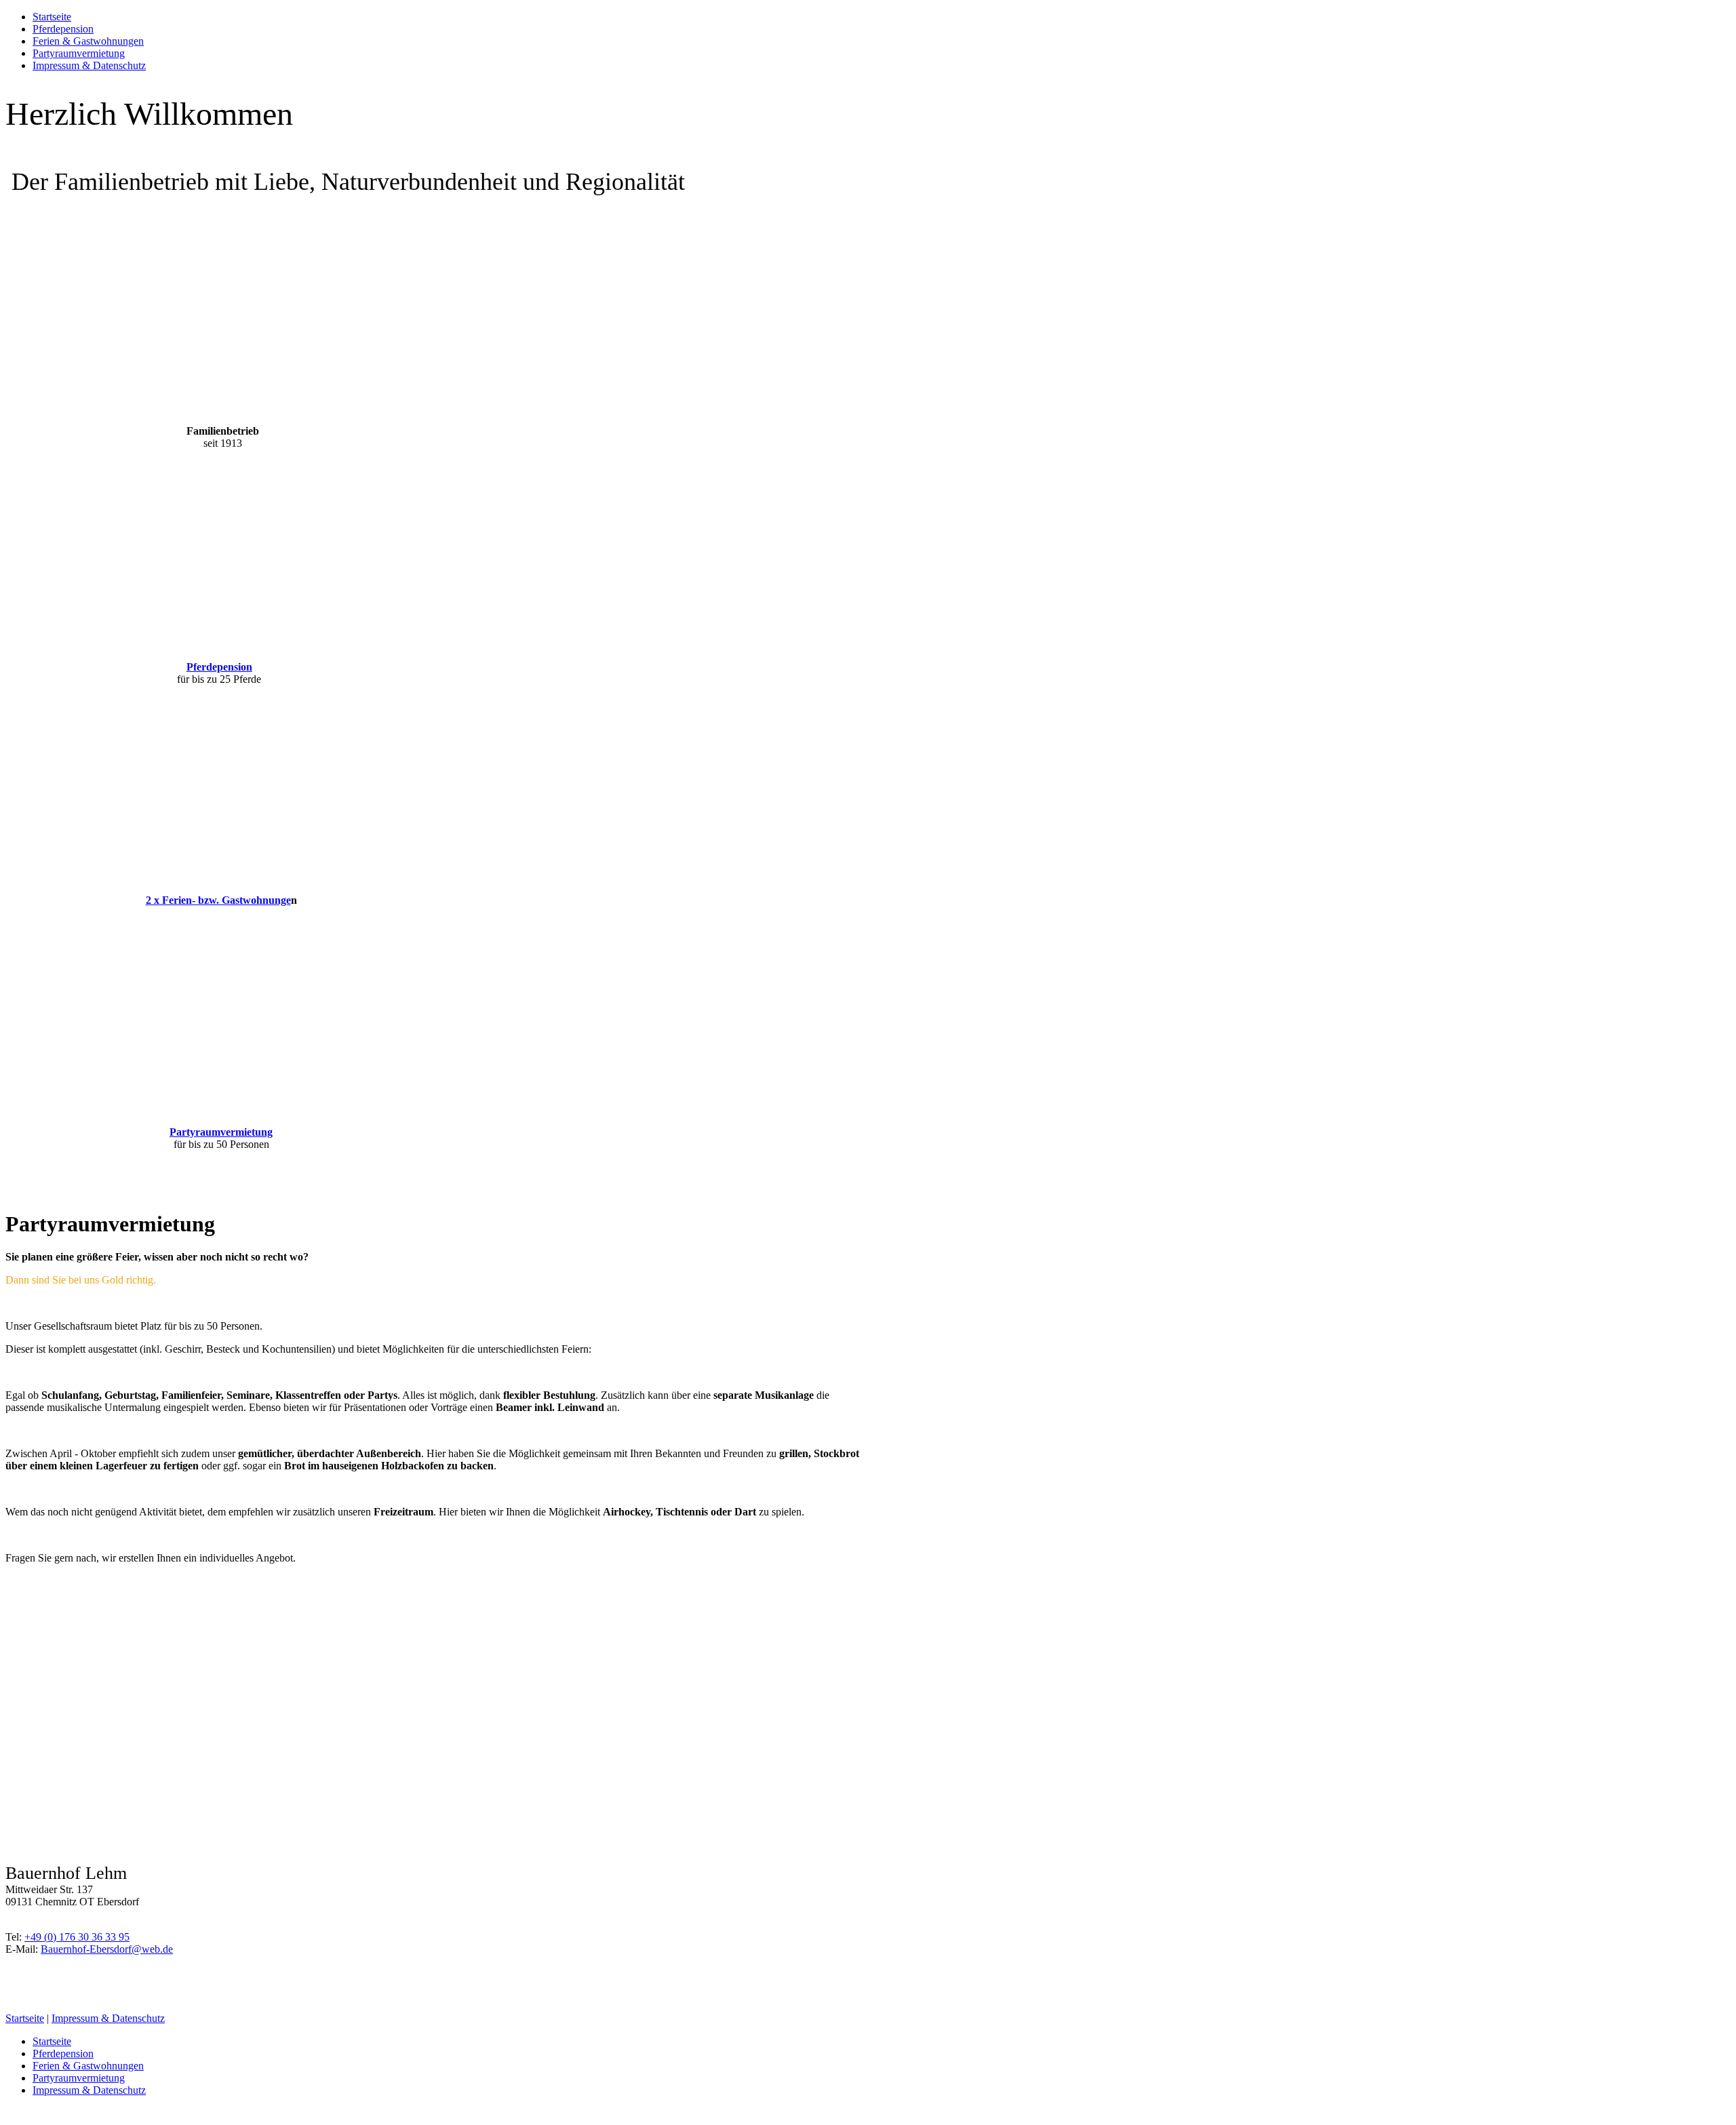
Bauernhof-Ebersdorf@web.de (107, 1949)
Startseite (52, 17)
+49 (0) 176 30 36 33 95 (77, 1937)
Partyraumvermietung (79, 53)
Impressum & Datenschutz (89, 65)
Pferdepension (63, 29)
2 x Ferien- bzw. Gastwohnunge (218, 900)
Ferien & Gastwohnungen (88, 41)
